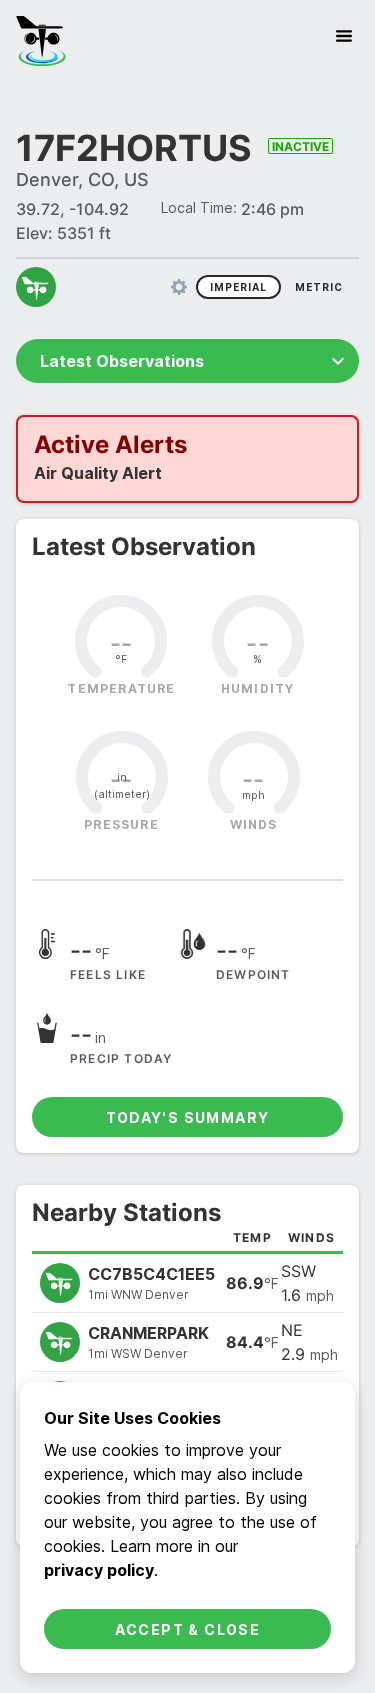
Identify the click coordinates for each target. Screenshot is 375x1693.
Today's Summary (188, 1117)
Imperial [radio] (238, 287)
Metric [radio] (319, 287)
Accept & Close (188, 1629)
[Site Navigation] (344, 36)
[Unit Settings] (179, 287)
